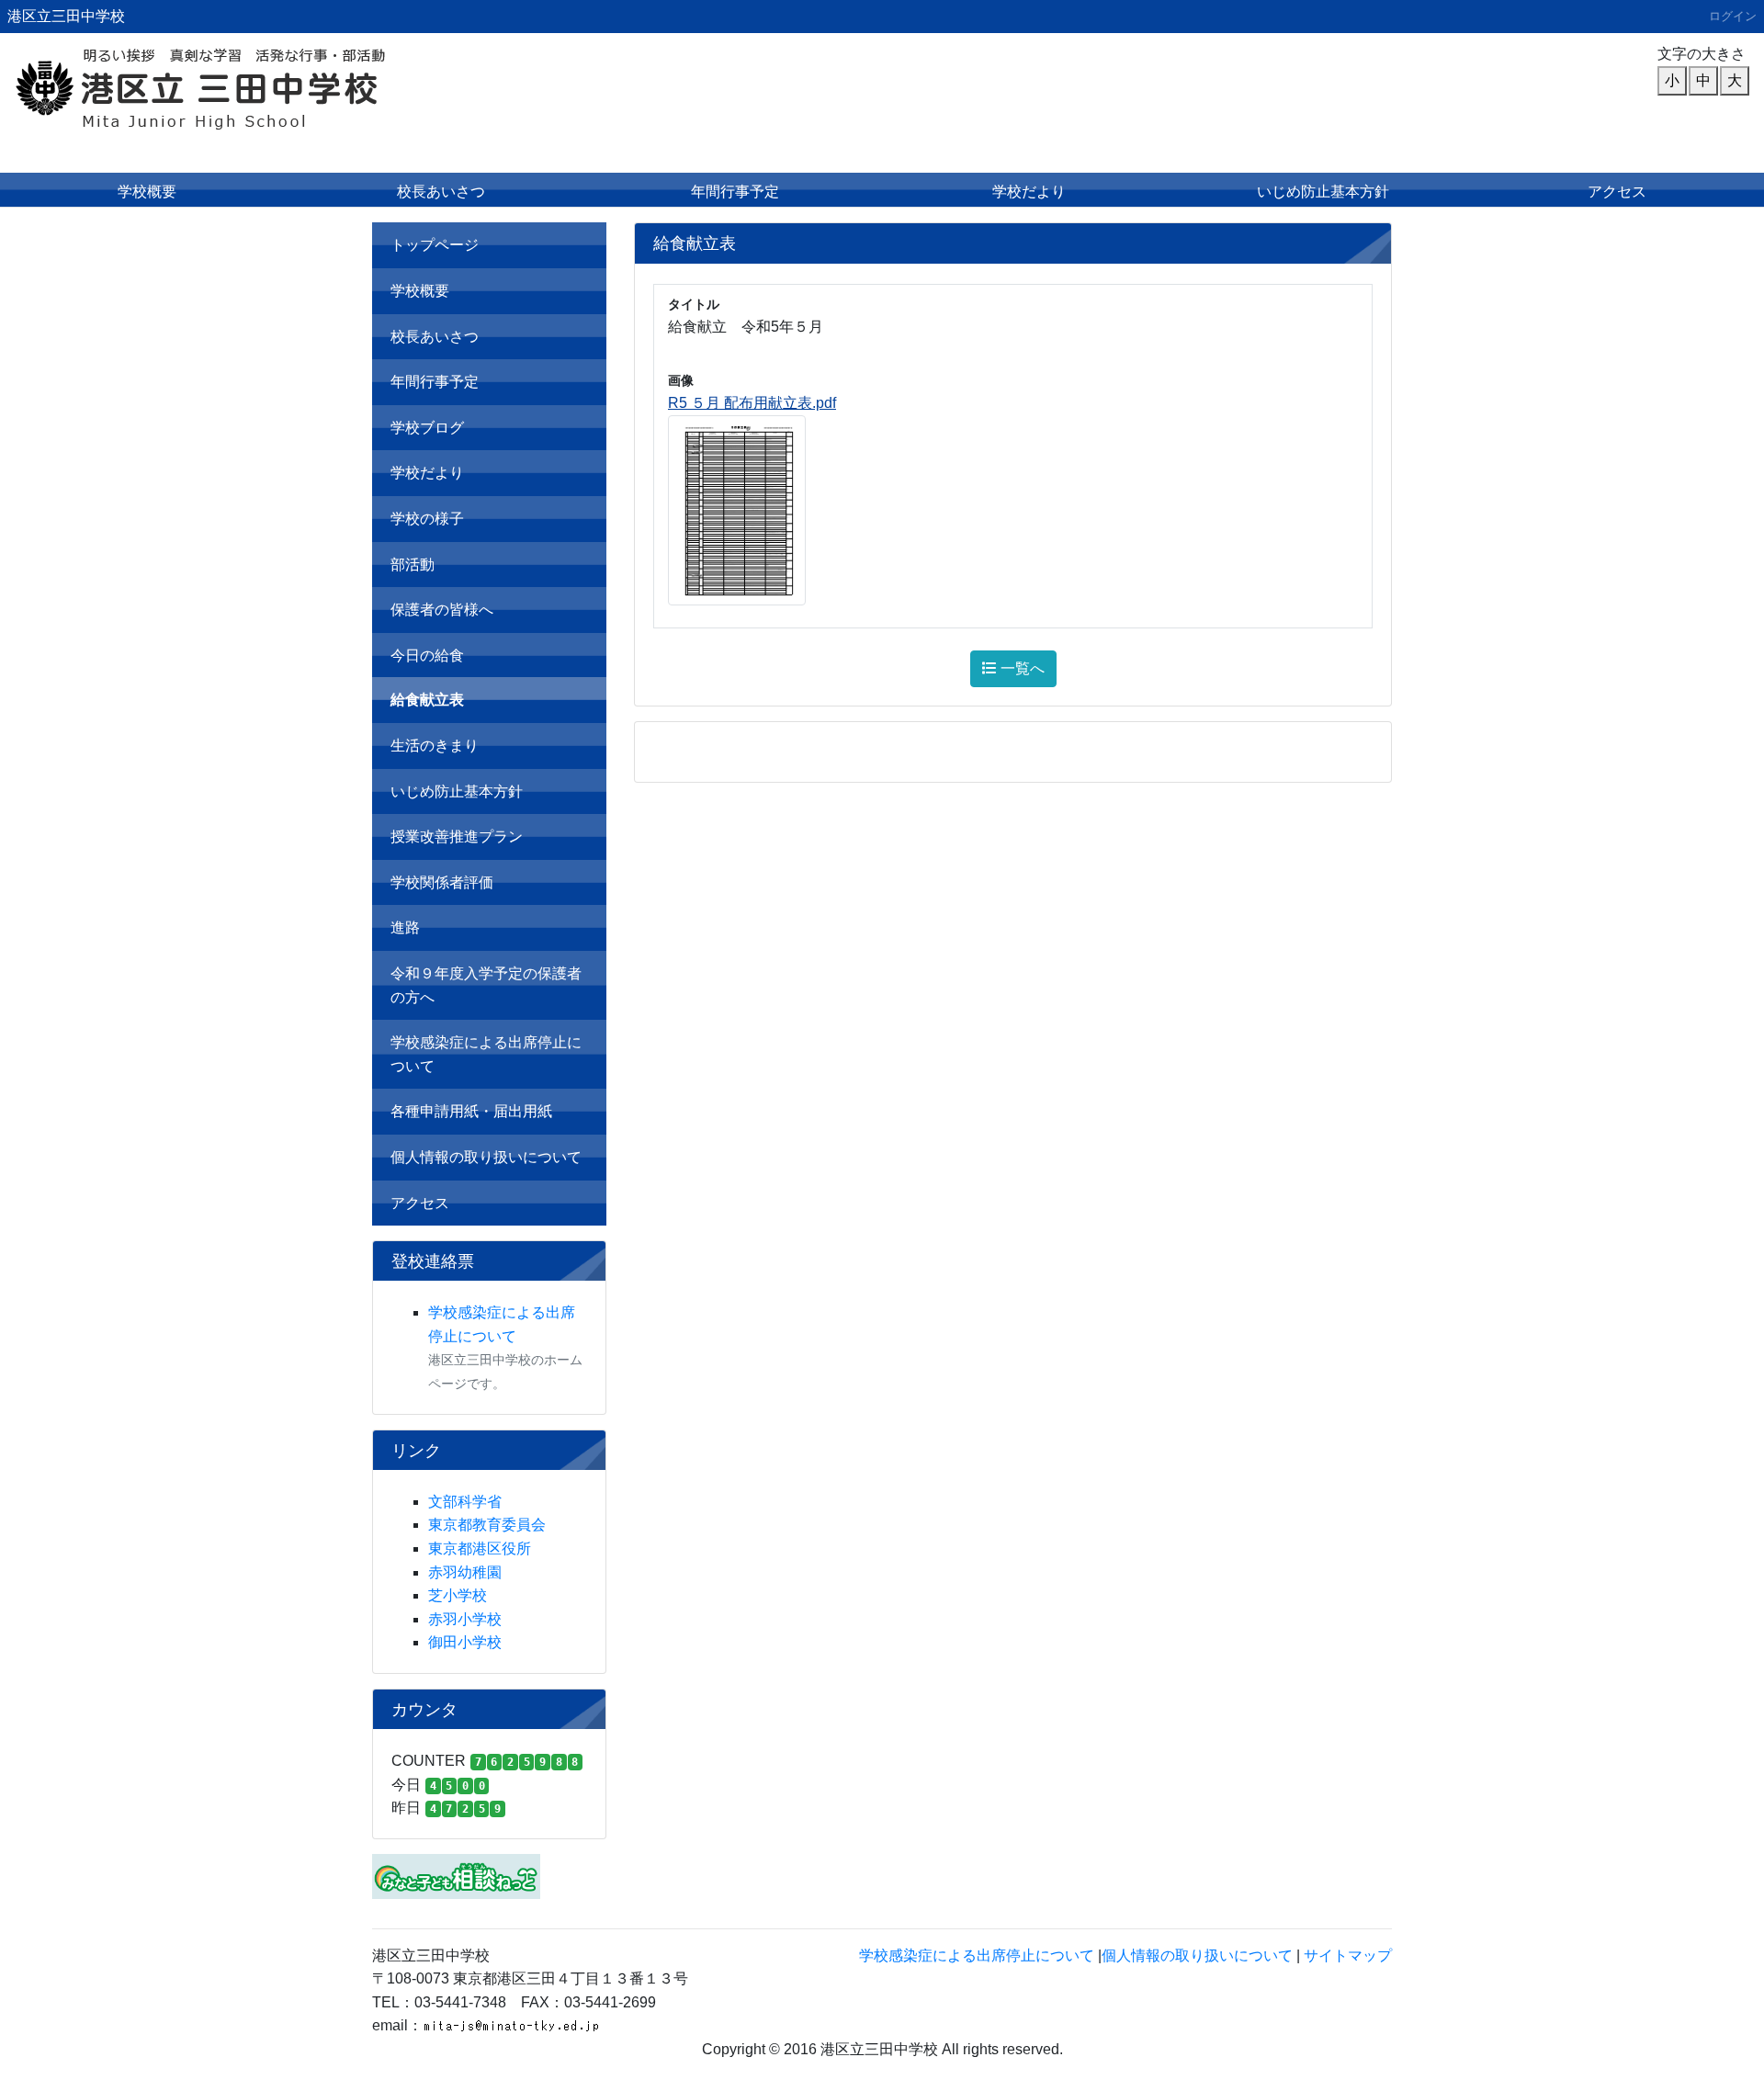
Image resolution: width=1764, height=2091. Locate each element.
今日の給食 (427, 656)
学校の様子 (427, 519)
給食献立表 (427, 700)
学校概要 (147, 192)
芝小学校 (458, 1595)
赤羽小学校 (465, 1619)
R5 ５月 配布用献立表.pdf (752, 403)
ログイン (1733, 16)
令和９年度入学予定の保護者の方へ (486, 985)
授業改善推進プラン (457, 836)
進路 (405, 927)
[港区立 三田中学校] (243, 88)
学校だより (1029, 192)
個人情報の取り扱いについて (486, 1157)
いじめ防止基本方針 (1323, 192)
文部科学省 (465, 1502)
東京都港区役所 (480, 1548)
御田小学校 (465, 1642)
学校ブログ (427, 428)
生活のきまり (435, 746)
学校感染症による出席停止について (486, 1054)
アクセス (1617, 192)
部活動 (413, 565)
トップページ (435, 245)
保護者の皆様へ (442, 610)
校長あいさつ (441, 192)
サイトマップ (1348, 1955)
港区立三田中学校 (66, 16)
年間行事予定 (735, 192)
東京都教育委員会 (487, 1525)
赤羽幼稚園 (465, 1572)
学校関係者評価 (442, 882)
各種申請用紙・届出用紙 (471, 1111)
